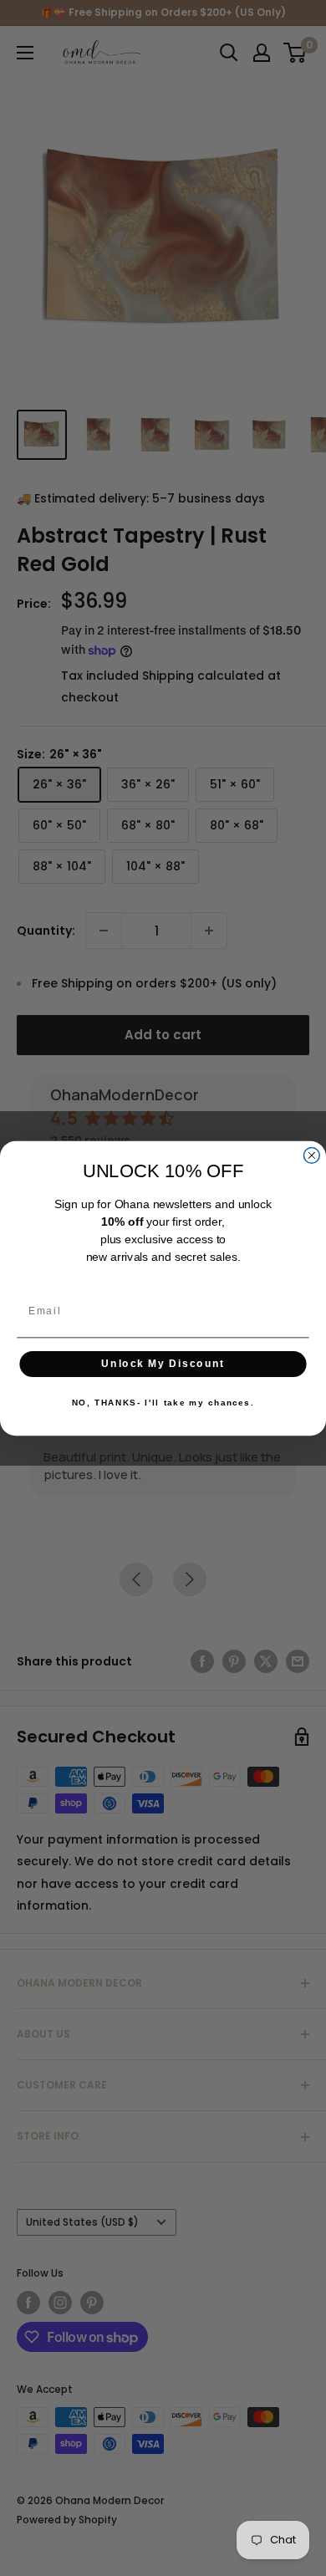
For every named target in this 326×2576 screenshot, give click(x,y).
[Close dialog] (311, 1155)
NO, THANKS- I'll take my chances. (163, 1403)
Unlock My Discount (163, 1363)
